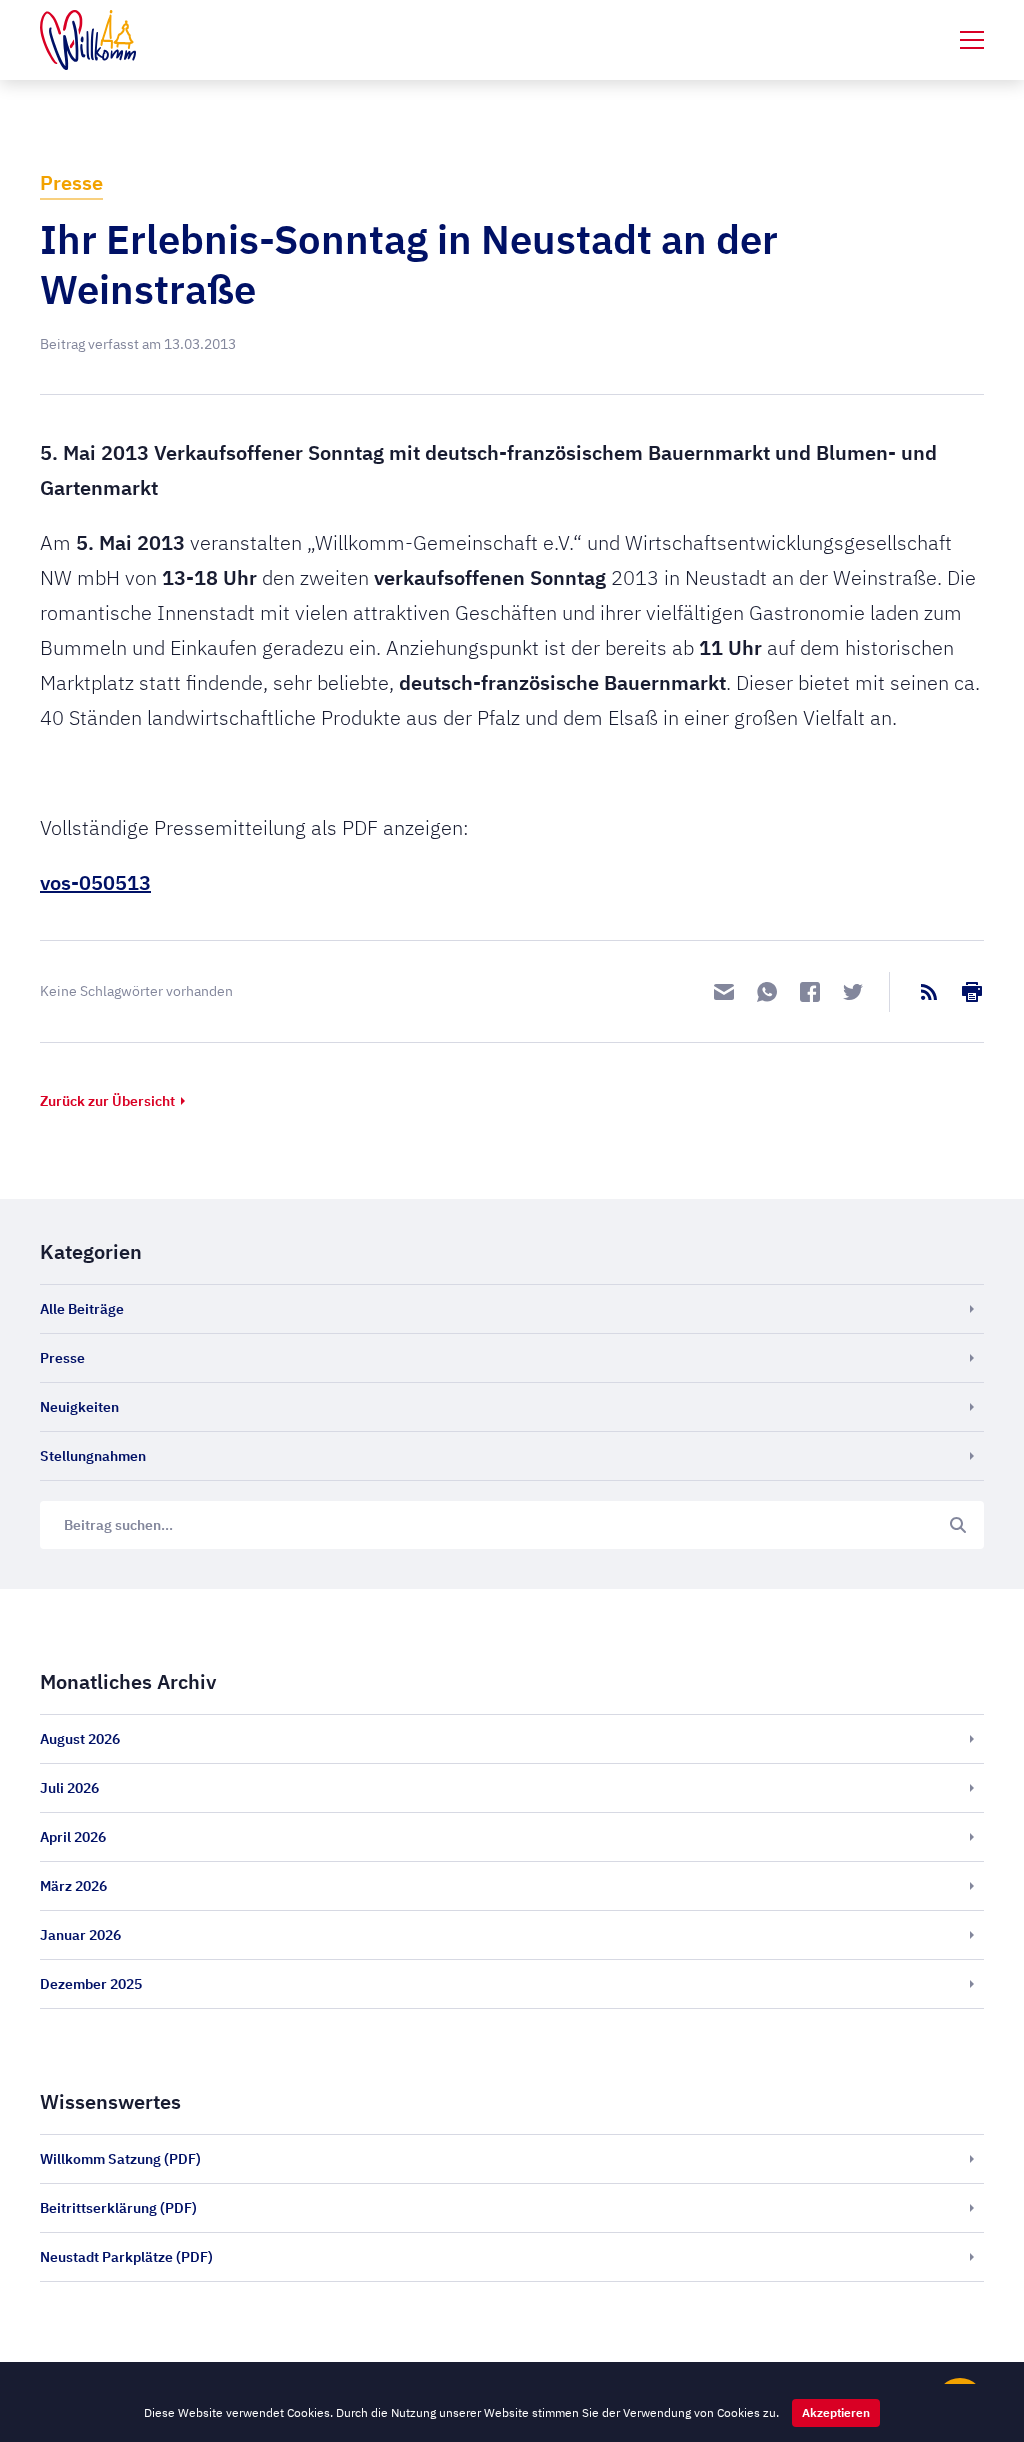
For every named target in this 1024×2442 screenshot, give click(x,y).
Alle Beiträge (82, 1309)
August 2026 (80, 1739)
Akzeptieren (836, 2412)
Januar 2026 (80, 1935)
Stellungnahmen (93, 1456)
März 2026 (73, 1886)
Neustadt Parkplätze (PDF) (126, 2257)
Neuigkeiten (79, 1407)
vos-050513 (95, 882)
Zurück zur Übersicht (107, 1101)
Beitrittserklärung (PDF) (118, 2208)
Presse (71, 182)
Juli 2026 (69, 1788)
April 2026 (73, 1837)
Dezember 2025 (91, 1984)
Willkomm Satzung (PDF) (120, 2159)
